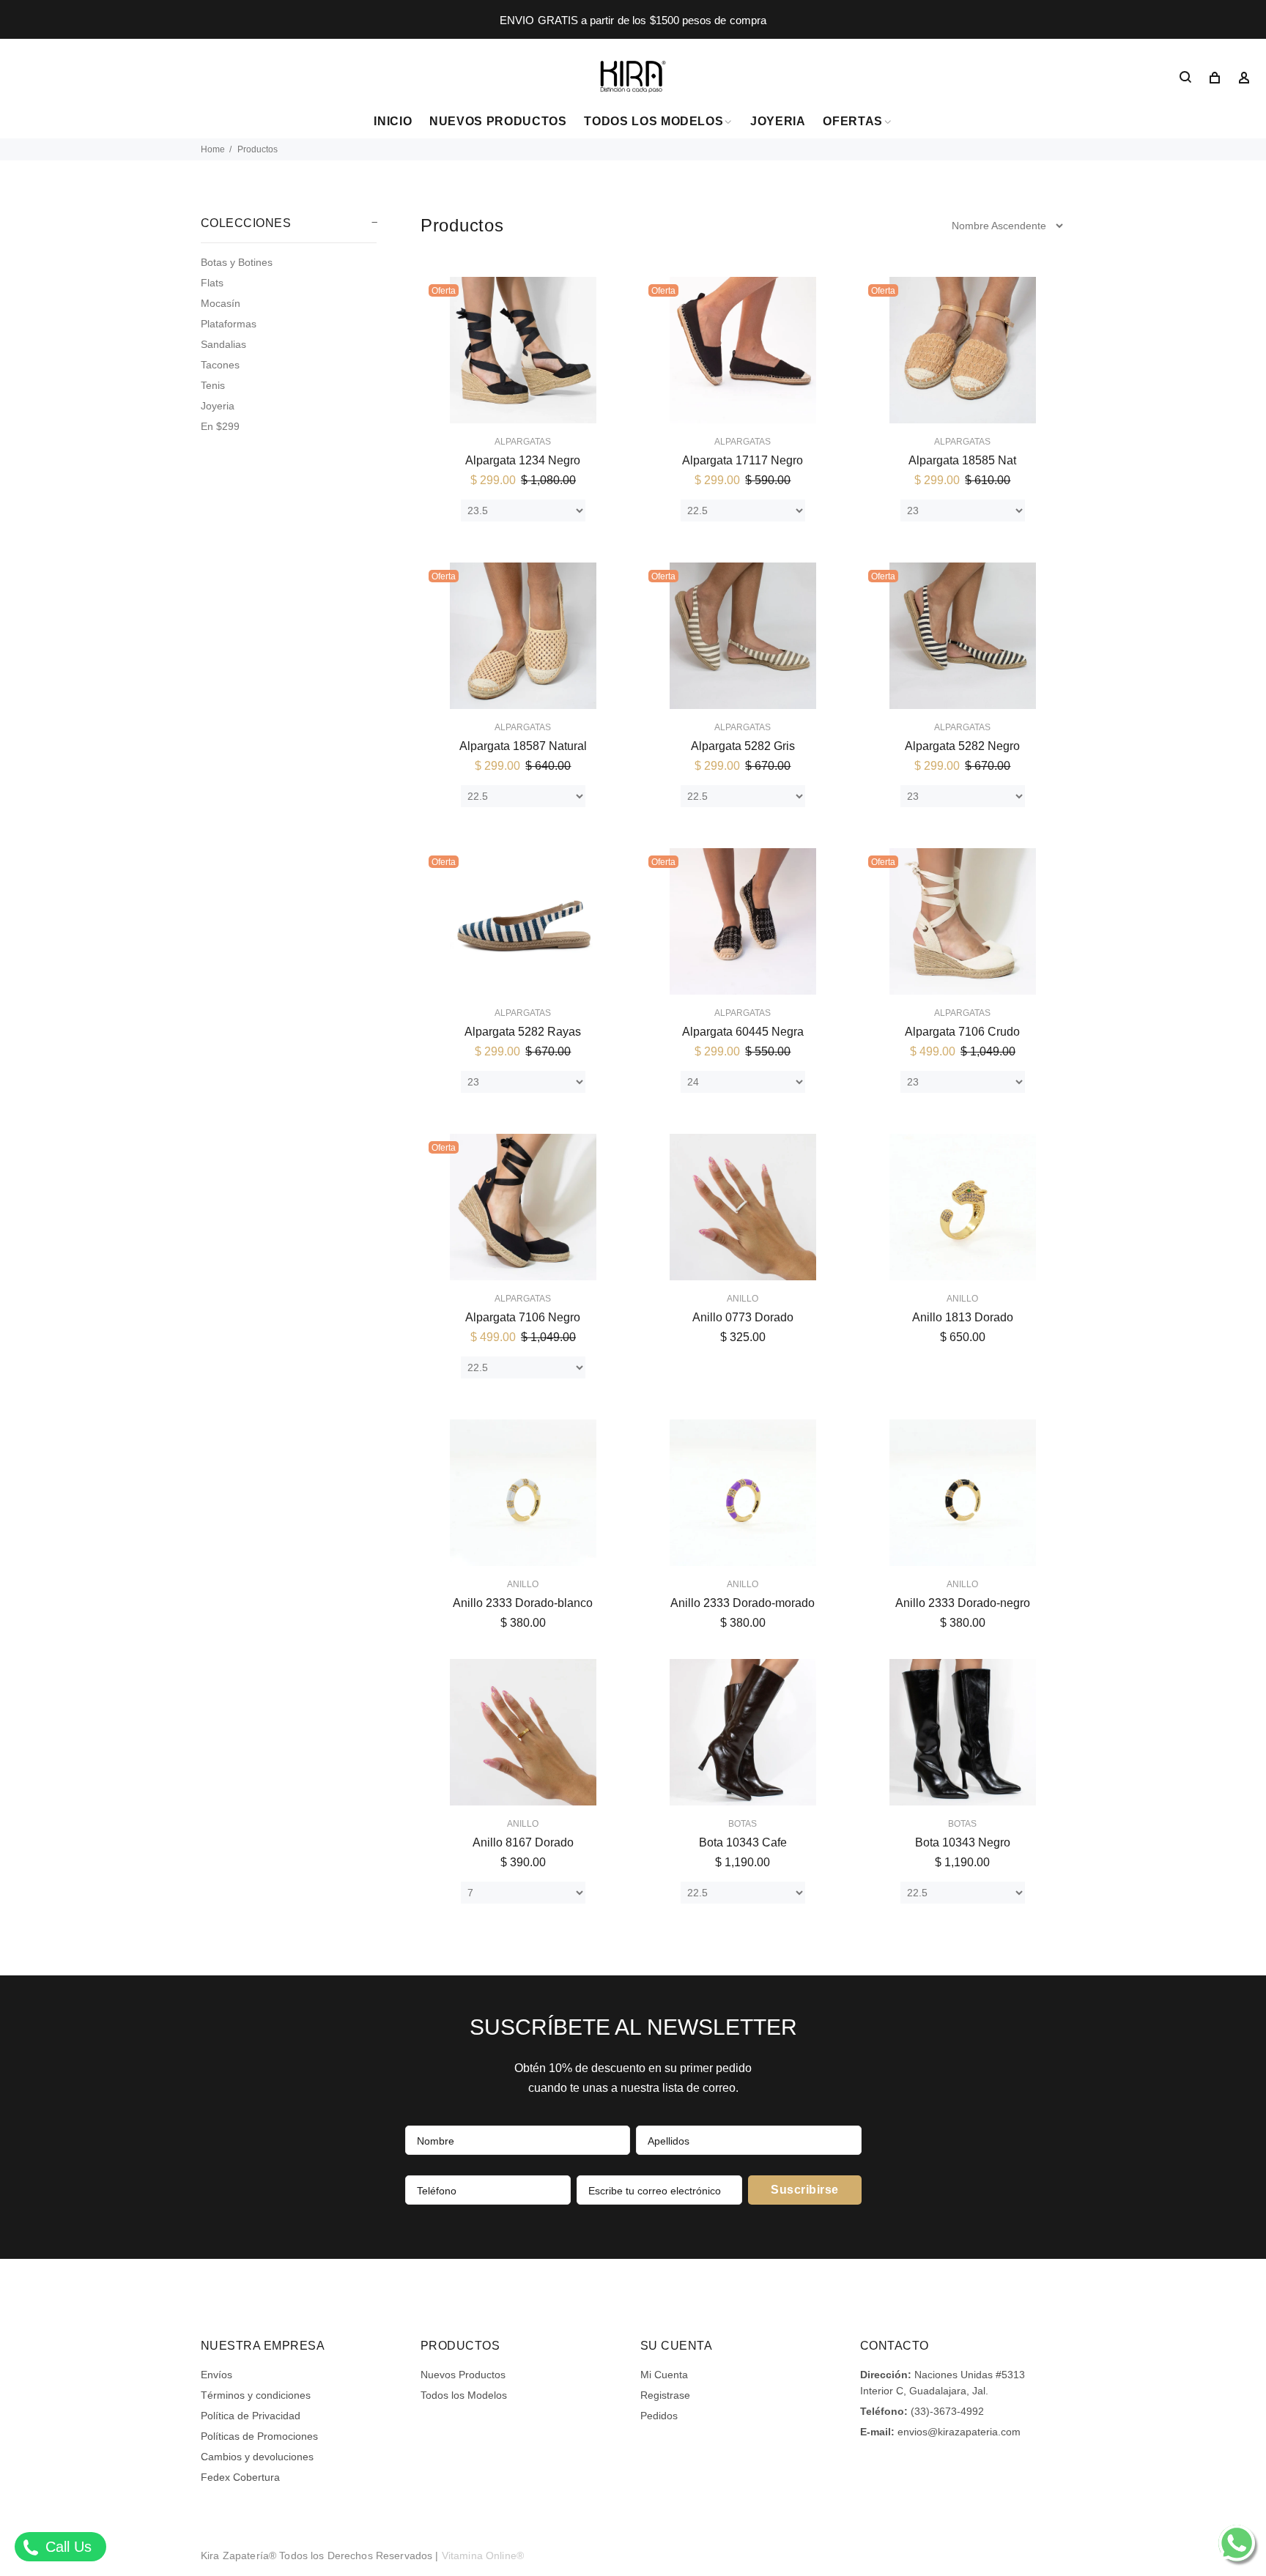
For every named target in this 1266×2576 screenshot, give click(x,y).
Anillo (743, 1299)
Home (213, 149)
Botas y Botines (237, 262)
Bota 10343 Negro (963, 1842)
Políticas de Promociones (259, 2436)
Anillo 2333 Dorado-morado (743, 1603)
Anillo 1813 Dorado (963, 1317)
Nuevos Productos (463, 2375)
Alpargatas (523, 442)
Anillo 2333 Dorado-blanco (523, 1603)
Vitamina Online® (483, 2555)
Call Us (66, 2547)
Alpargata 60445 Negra (743, 1032)
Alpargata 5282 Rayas (523, 1032)
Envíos (216, 2375)
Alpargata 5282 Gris (743, 746)
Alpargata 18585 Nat (962, 460)
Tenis (213, 385)
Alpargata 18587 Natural (523, 746)
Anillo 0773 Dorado (743, 1317)
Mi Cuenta (664, 2375)
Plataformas (229, 324)
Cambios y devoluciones (257, 2457)
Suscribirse (804, 2190)
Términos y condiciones (256, 2395)
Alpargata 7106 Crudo (962, 1032)
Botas (743, 1824)
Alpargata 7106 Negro (523, 1317)
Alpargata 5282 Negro (962, 746)
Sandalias (223, 344)
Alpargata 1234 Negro (523, 460)
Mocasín (221, 303)
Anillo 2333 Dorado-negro (963, 1603)
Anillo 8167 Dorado (523, 1842)
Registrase (665, 2395)
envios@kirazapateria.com (959, 2432)
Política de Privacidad (251, 2416)
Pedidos (659, 2416)
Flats (212, 283)
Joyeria (218, 406)
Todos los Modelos (464, 2395)
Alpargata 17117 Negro (743, 460)
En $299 (220, 426)
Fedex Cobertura (240, 2477)
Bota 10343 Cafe (743, 1842)
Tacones (220, 365)
